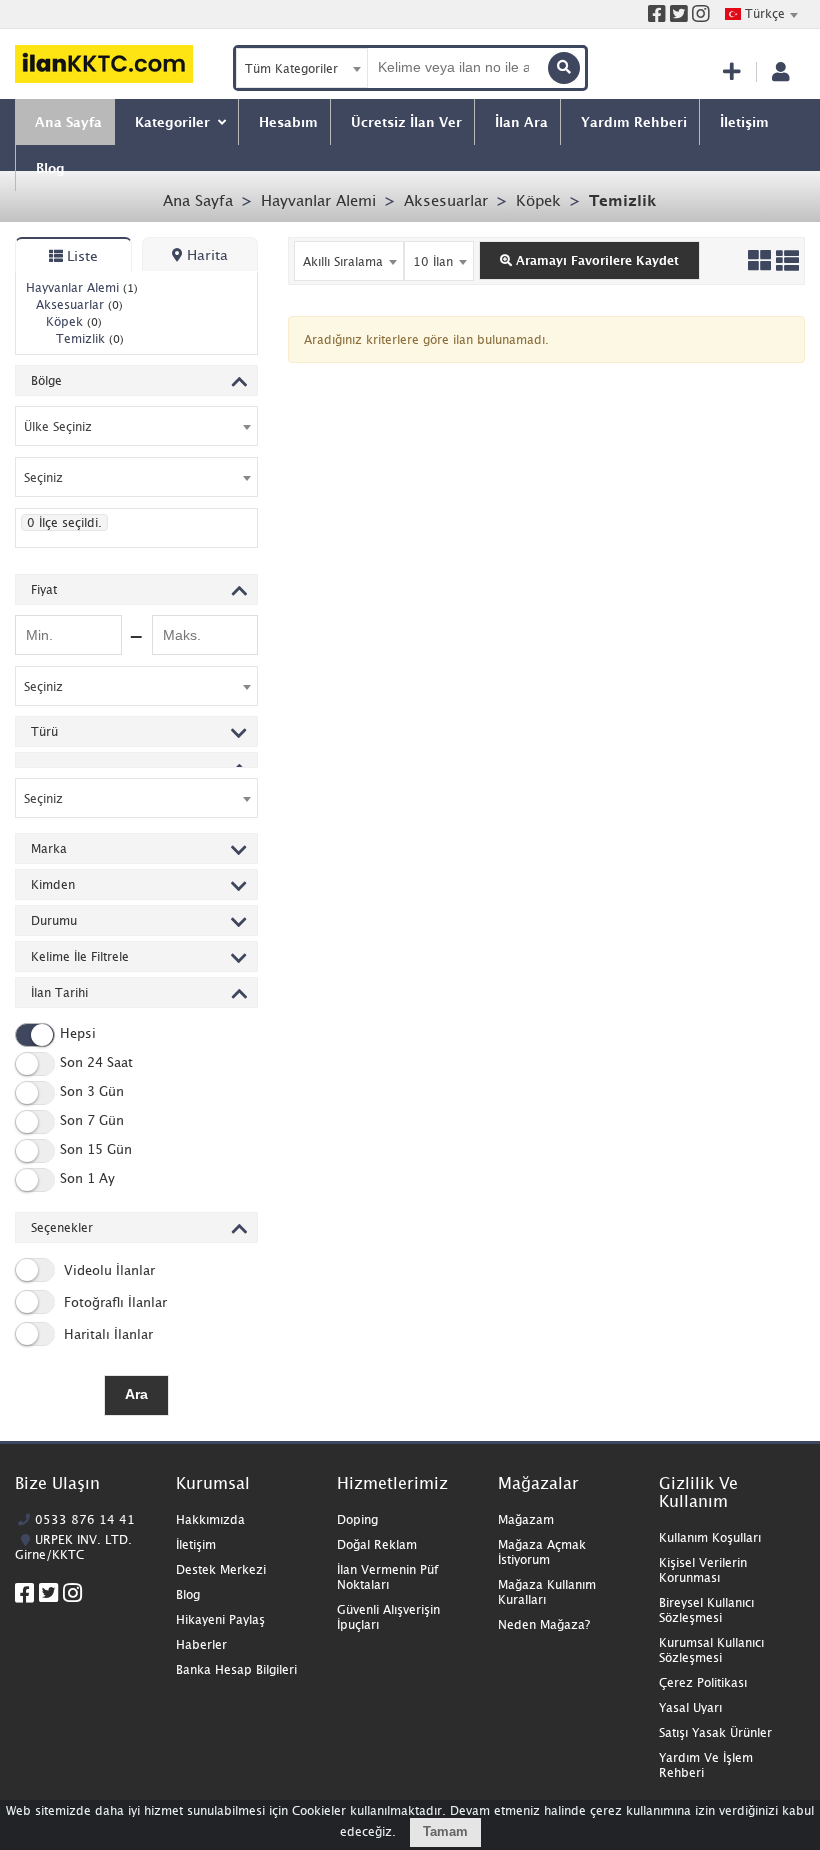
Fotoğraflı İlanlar (113, 1302)
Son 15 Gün (96, 1149)
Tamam (445, 1831)
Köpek (538, 200)
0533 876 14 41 (85, 1519)
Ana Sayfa (198, 200)
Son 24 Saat (96, 1062)
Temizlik (623, 200)
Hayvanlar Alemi (318, 200)
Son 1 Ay (87, 1178)
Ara (136, 1394)
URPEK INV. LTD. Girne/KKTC (73, 1547)
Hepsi (78, 1033)
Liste (80, 255)
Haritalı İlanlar (106, 1334)
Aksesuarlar (446, 200)
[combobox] (761, 14)
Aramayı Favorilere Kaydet (595, 260)
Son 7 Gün (92, 1120)
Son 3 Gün (92, 1091)
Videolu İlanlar (107, 1270)
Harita (205, 254)
